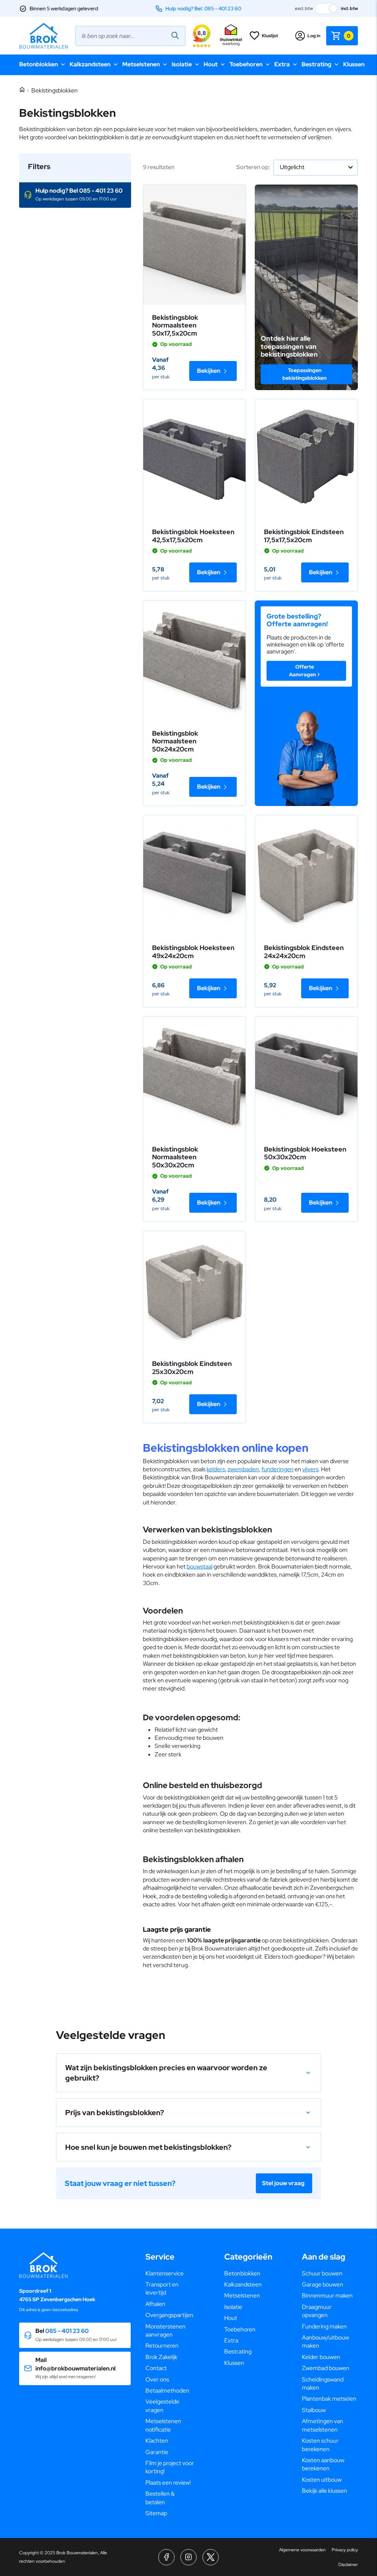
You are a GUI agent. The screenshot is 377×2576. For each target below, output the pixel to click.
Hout (211, 64)
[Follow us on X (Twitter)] (211, 2557)
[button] (75, 195)
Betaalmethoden (167, 2391)
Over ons (157, 2379)
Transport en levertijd (162, 2288)
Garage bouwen (323, 2284)
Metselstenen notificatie (163, 2425)
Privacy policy (345, 2550)
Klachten (157, 2441)
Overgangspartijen (169, 2315)
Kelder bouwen (321, 2357)
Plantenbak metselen (329, 2399)
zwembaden (243, 1469)
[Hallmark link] (231, 36)
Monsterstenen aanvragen (165, 2330)
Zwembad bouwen (326, 2368)
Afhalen (155, 2304)
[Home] (22, 90)
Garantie (157, 2452)
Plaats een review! (168, 2483)
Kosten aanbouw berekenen (323, 2464)
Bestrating (316, 64)
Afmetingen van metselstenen (323, 2425)
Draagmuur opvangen (317, 2311)
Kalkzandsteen (90, 64)
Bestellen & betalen (160, 2498)
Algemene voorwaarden (302, 2550)
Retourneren (162, 2346)
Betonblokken (38, 64)
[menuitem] (170, 2274)
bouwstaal (200, 1566)
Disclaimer (348, 2565)
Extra (282, 64)
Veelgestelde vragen (162, 2406)
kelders (216, 1469)
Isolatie (182, 64)
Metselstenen (141, 64)
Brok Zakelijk (161, 2357)
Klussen (354, 64)
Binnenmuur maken (327, 2295)
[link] (194, 245)
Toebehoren (246, 64)
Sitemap (156, 2513)
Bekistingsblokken (54, 90)
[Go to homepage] (43, 36)
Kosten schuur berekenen (320, 2445)
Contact (156, 2368)
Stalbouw (314, 2410)
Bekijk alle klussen (325, 2491)
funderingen (277, 1469)
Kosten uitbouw (322, 2480)
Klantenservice (165, 2273)
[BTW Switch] (327, 8)
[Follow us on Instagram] (188, 2557)
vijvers (310, 1469)
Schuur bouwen (322, 2273)
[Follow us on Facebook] (166, 2557)
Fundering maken (324, 2326)
